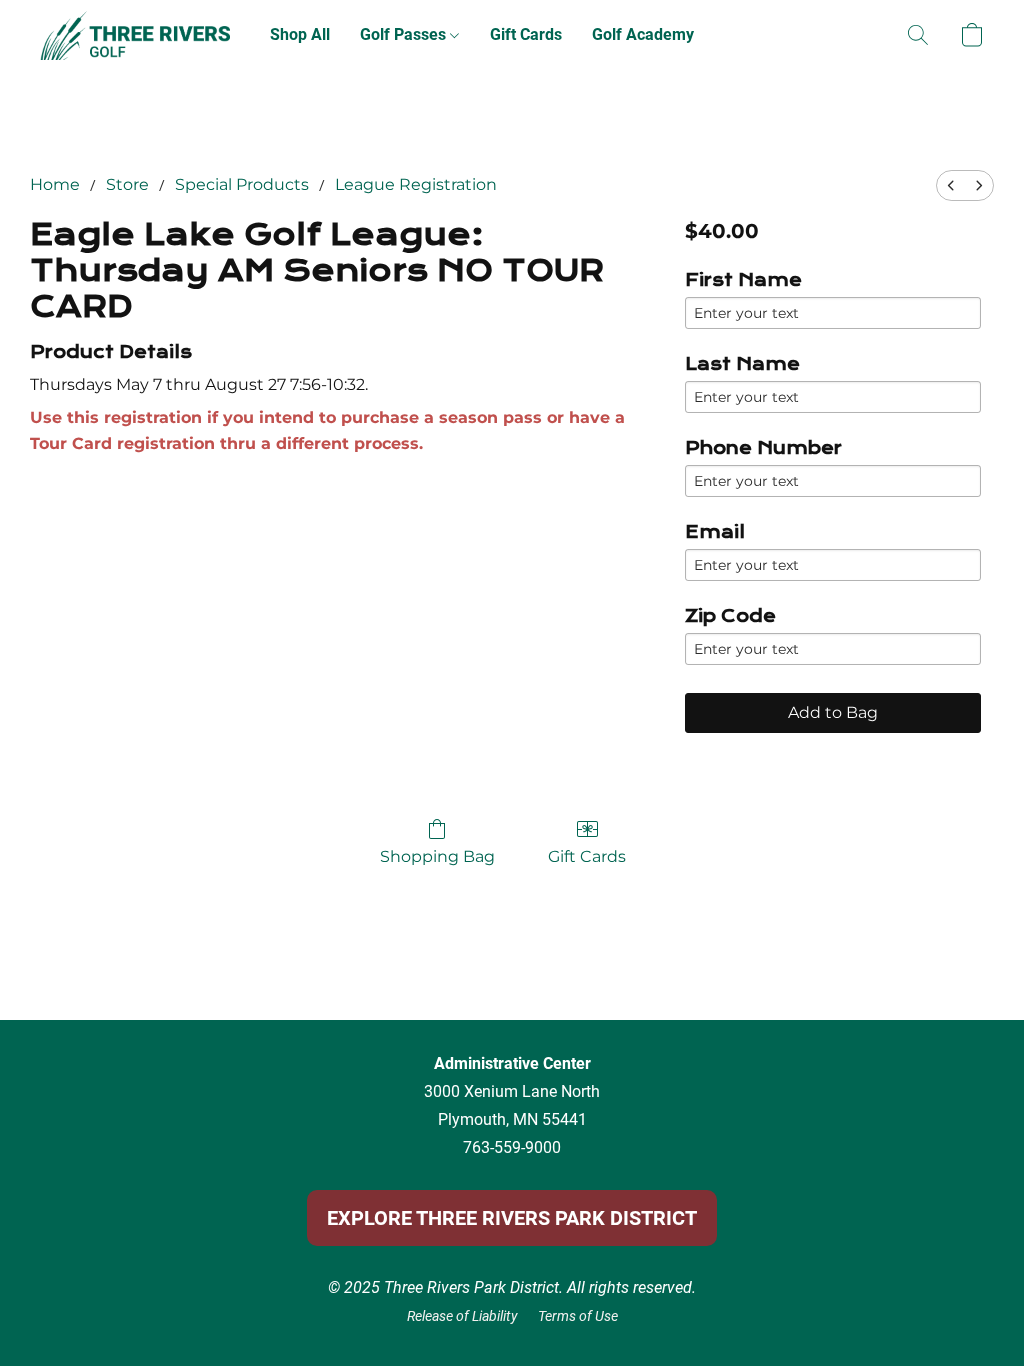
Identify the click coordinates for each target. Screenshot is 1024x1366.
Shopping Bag (437, 856)
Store (127, 184)
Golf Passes (405, 34)
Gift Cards (526, 34)
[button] (135, 35)
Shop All (300, 34)
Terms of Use (578, 1316)
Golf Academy (643, 34)
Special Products (242, 184)
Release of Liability (462, 1316)
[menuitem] (951, 185)
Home (55, 184)
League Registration (416, 184)
